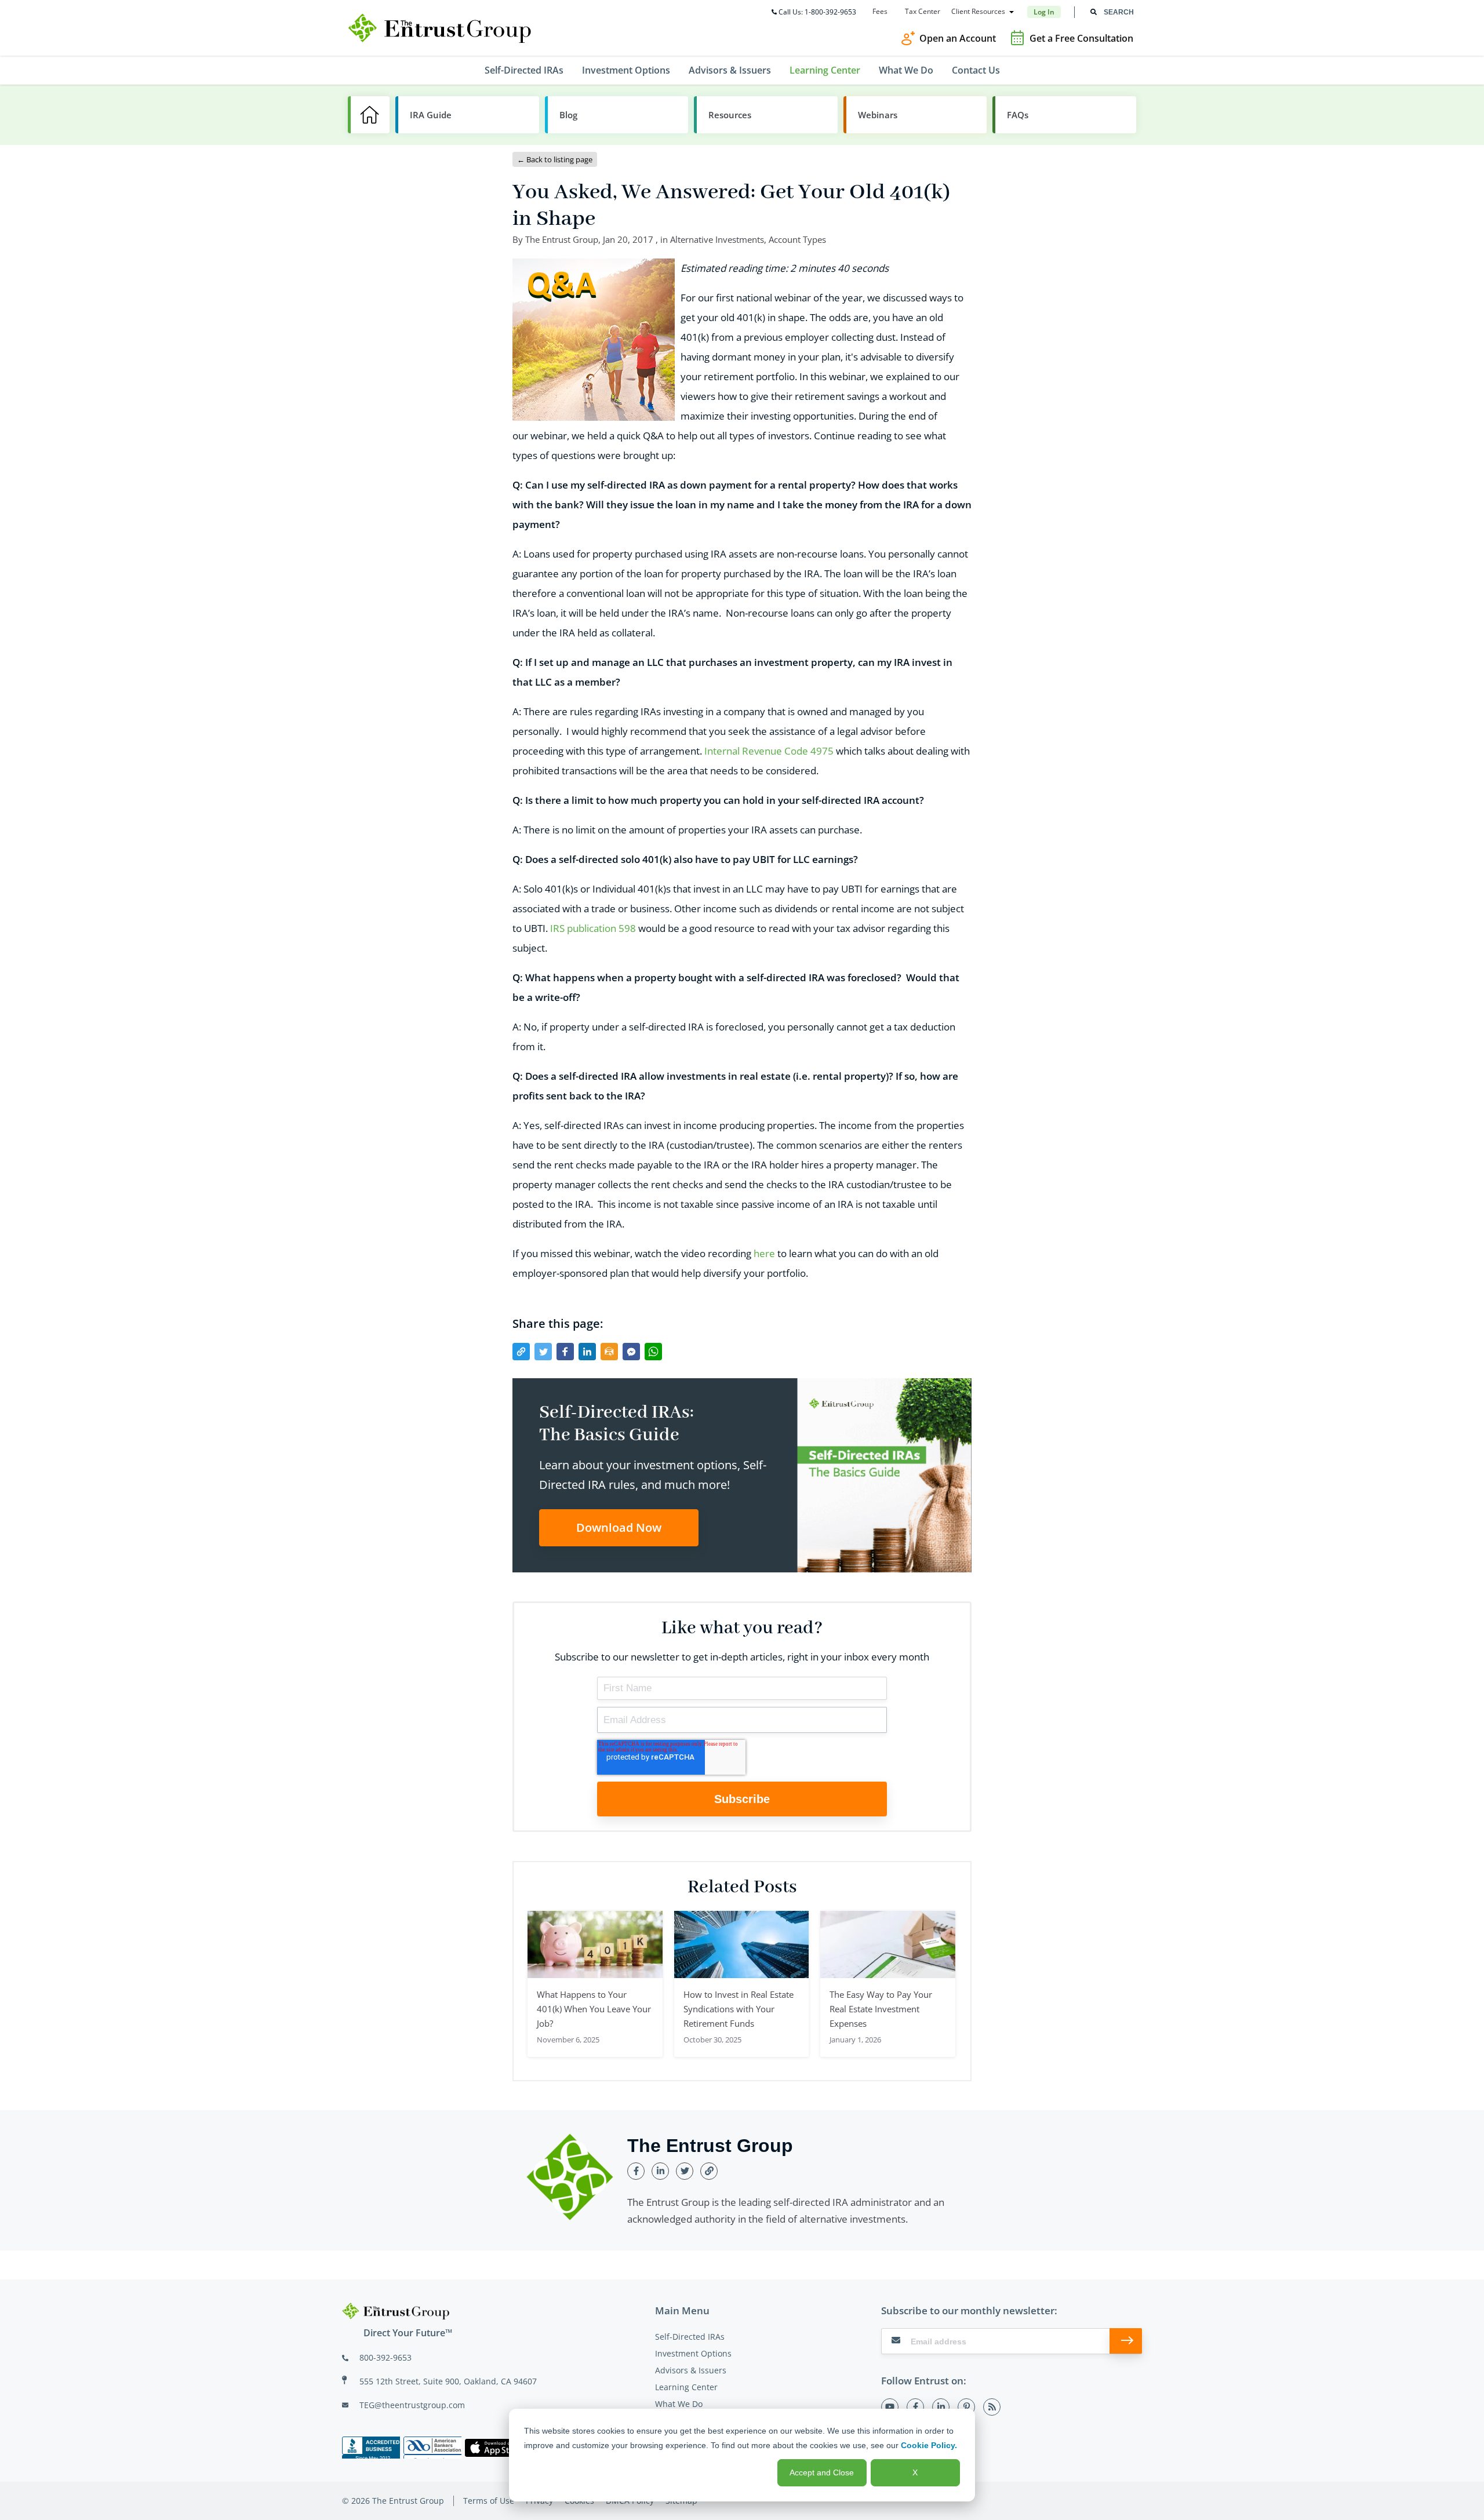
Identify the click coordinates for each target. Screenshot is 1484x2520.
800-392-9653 (385, 2357)
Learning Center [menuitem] (825, 70)
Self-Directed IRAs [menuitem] (524, 70)
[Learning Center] (369, 115)
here (764, 1253)
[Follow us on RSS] (992, 2407)
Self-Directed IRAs (690, 2337)
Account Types (797, 239)
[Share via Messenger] (631, 1352)
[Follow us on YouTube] (890, 2407)
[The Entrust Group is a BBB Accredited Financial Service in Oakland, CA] (371, 2448)
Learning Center (686, 2387)
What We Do (679, 2404)
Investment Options (693, 2353)
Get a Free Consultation (1081, 38)
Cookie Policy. (929, 2445)
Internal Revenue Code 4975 (769, 751)
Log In (1044, 12)
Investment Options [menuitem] (626, 70)
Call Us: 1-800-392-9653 (817, 12)
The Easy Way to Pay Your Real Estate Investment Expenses (881, 2009)
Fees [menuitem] (880, 12)
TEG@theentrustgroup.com (412, 2405)
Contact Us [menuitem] (976, 70)
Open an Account (958, 38)
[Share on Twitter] (543, 1352)
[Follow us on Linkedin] (941, 2407)
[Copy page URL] (521, 1352)
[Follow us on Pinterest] (966, 2407)
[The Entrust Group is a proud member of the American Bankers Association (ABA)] (432, 2448)
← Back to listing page (555, 159)
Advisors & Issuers (691, 2370)
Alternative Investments (717, 239)
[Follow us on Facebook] (915, 2407)
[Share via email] (609, 1352)
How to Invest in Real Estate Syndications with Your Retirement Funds (739, 2009)
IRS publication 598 (593, 928)
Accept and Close (822, 2472)
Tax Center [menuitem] (923, 12)
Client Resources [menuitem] (978, 12)
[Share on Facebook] (565, 1352)
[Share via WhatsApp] (653, 1352)
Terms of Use (489, 2501)
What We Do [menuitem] (906, 70)
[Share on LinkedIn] (587, 1352)
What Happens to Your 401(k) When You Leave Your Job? (594, 2009)
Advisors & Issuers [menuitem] (730, 70)
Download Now (619, 1527)
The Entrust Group (562, 239)
